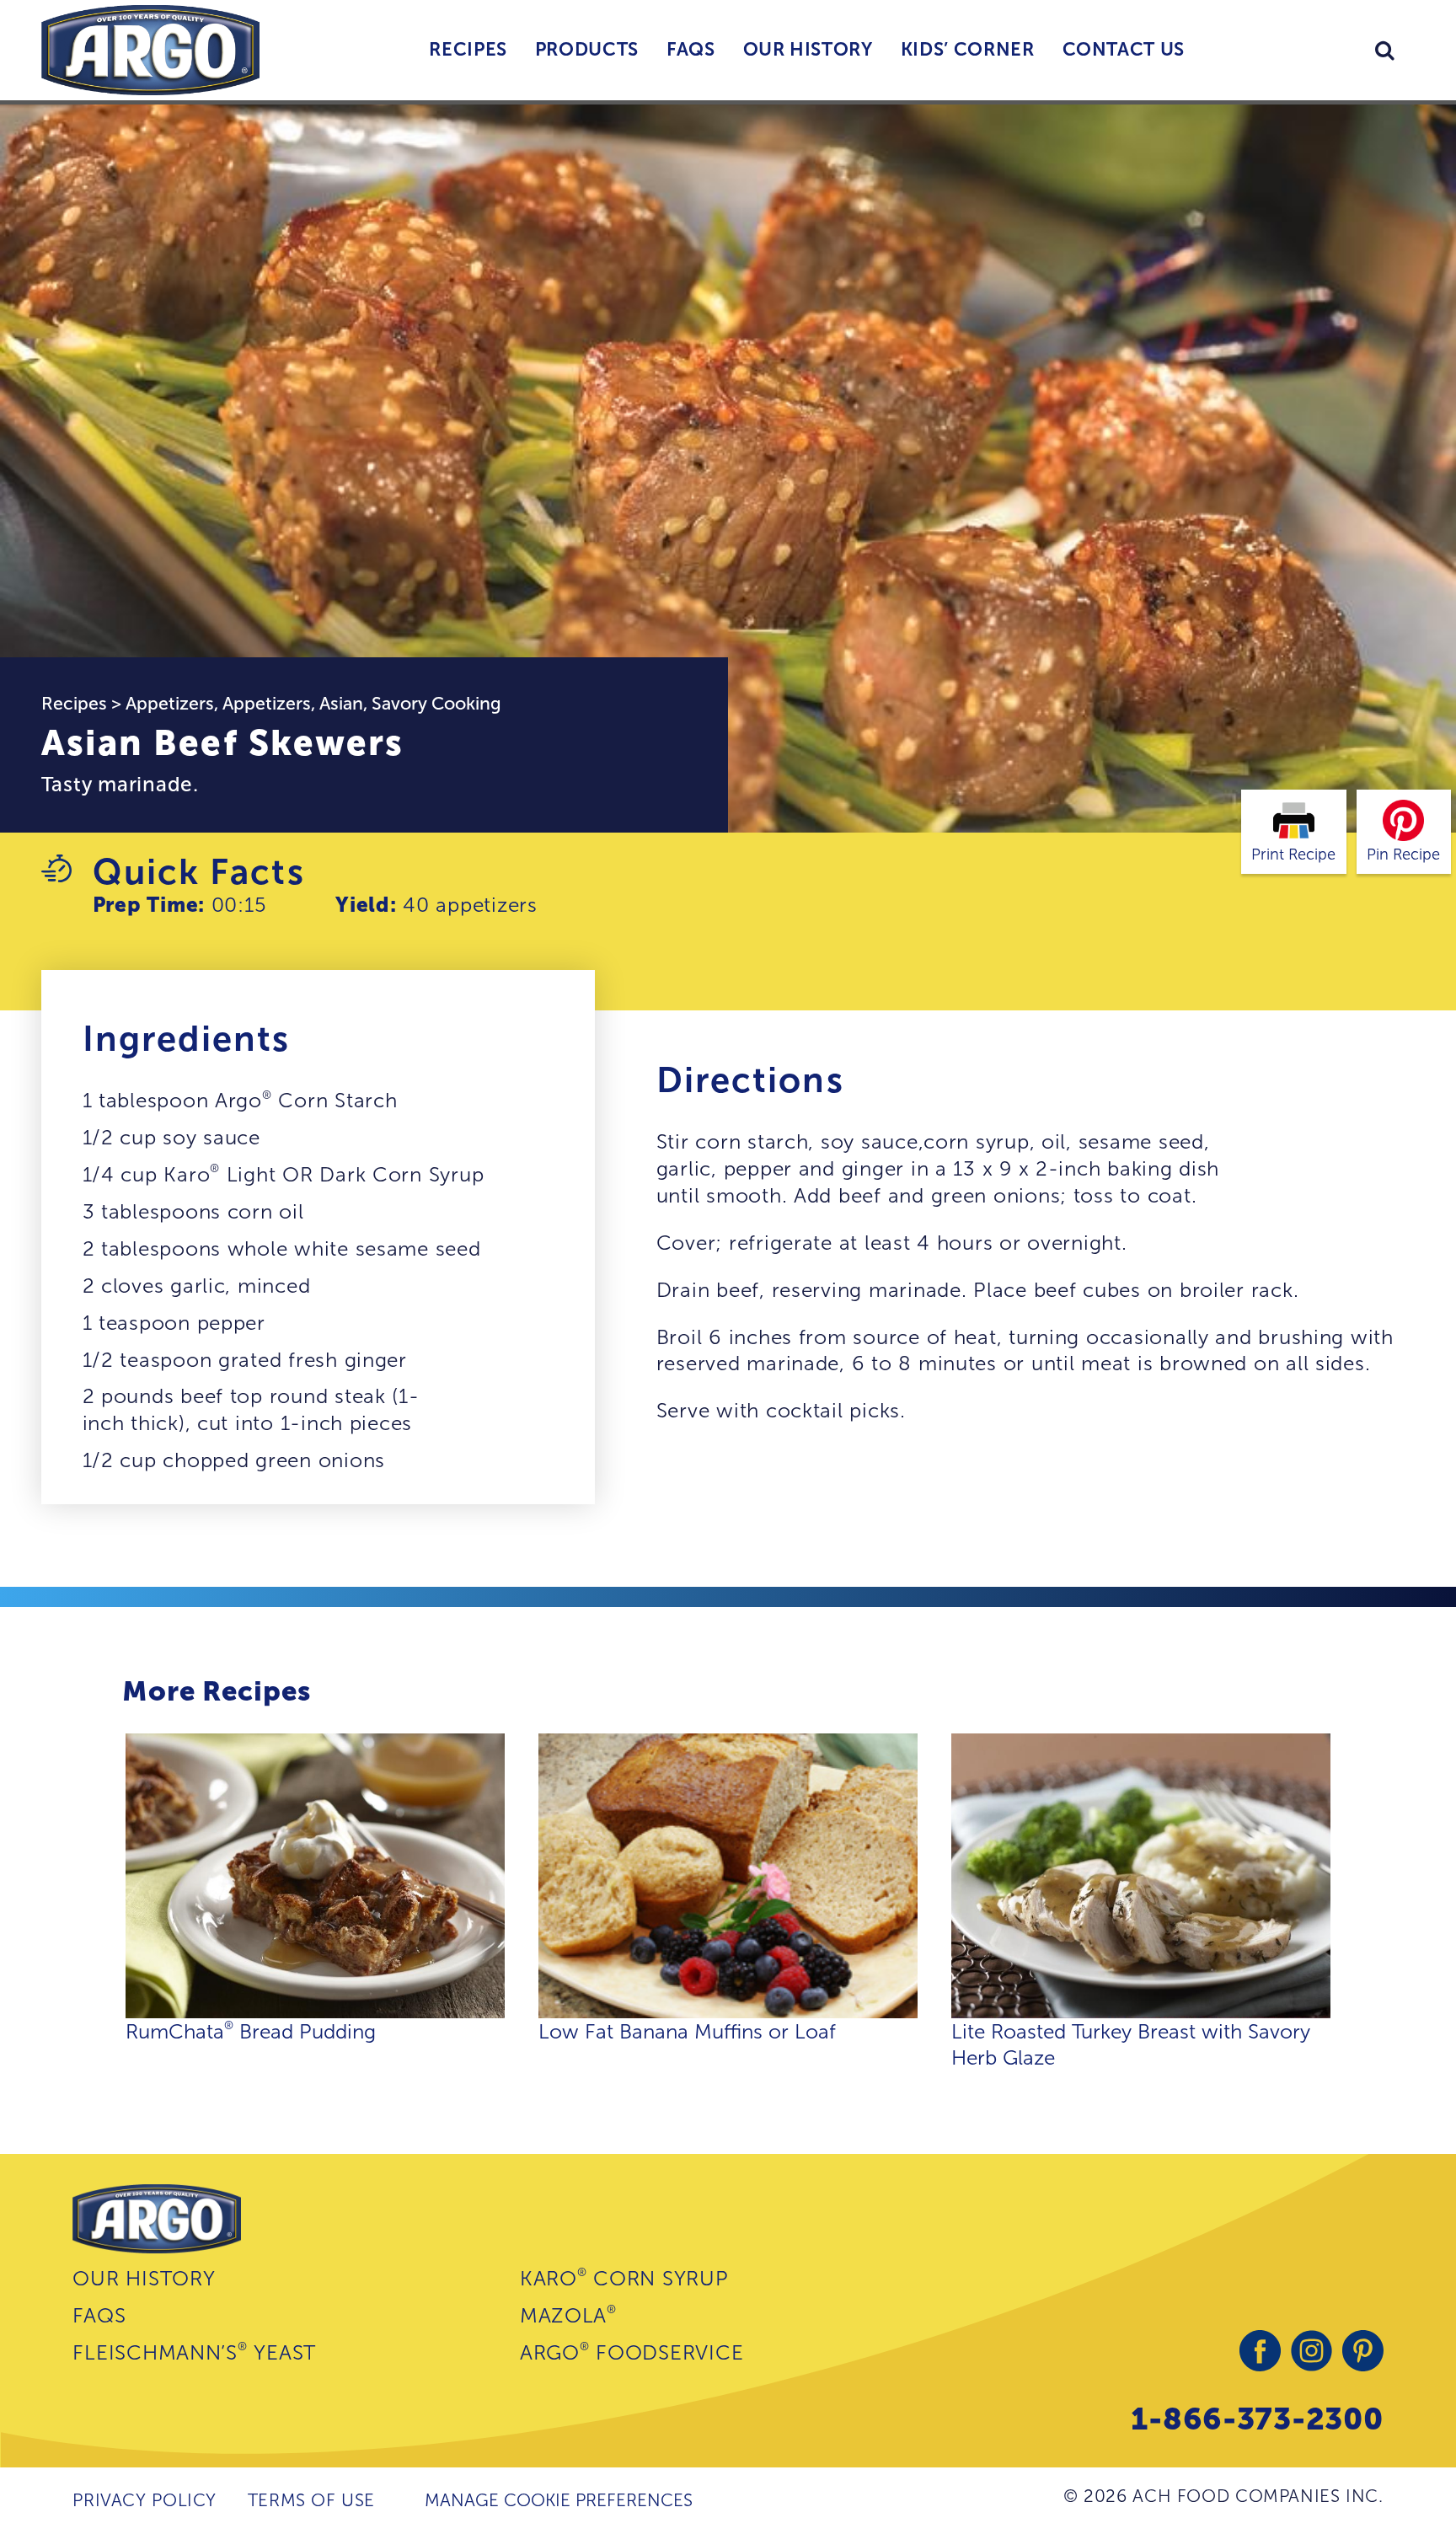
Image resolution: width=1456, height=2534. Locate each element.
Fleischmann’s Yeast (194, 2352)
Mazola (568, 2315)
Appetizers (170, 703)
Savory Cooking (436, 703)
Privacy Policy (145, 2500)
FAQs (691, 49)
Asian (341, 703)
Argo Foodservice (632, 2352)
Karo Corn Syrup (624, 2278)
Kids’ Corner (968, 49)
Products (587, 49)
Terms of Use (311, 2500)
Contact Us (1124, 49)
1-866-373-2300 (1257, 2419)
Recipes (468, 49)
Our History (808, 49)
